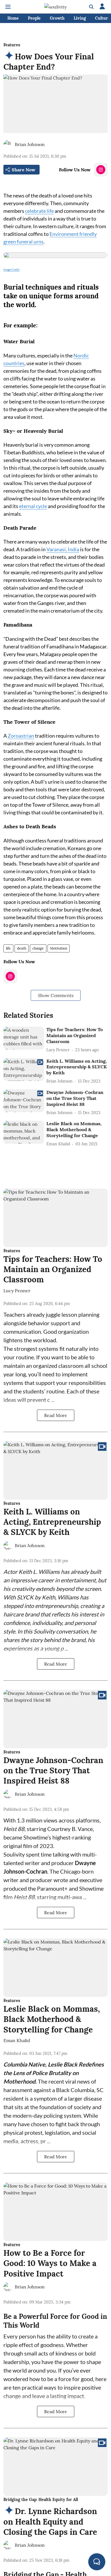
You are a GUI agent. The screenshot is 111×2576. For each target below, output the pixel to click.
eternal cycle (33, 506)
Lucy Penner (17, 1291)
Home (13, 18)
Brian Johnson (30, 144)
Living (80, 18)
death (22, 948)
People (34, 18)
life (8, 948)
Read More (56, 1415)
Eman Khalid (17, 2040)
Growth (57, 18)
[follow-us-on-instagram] (101, 170)
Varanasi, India (63, 549)
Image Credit (12, 269)
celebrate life (39, 211)
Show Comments (56, 995)
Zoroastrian (21, 736)
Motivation (59, 948)
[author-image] (8, 144)
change (38, 948)
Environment (64, 234)
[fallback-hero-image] (24, 1038)
